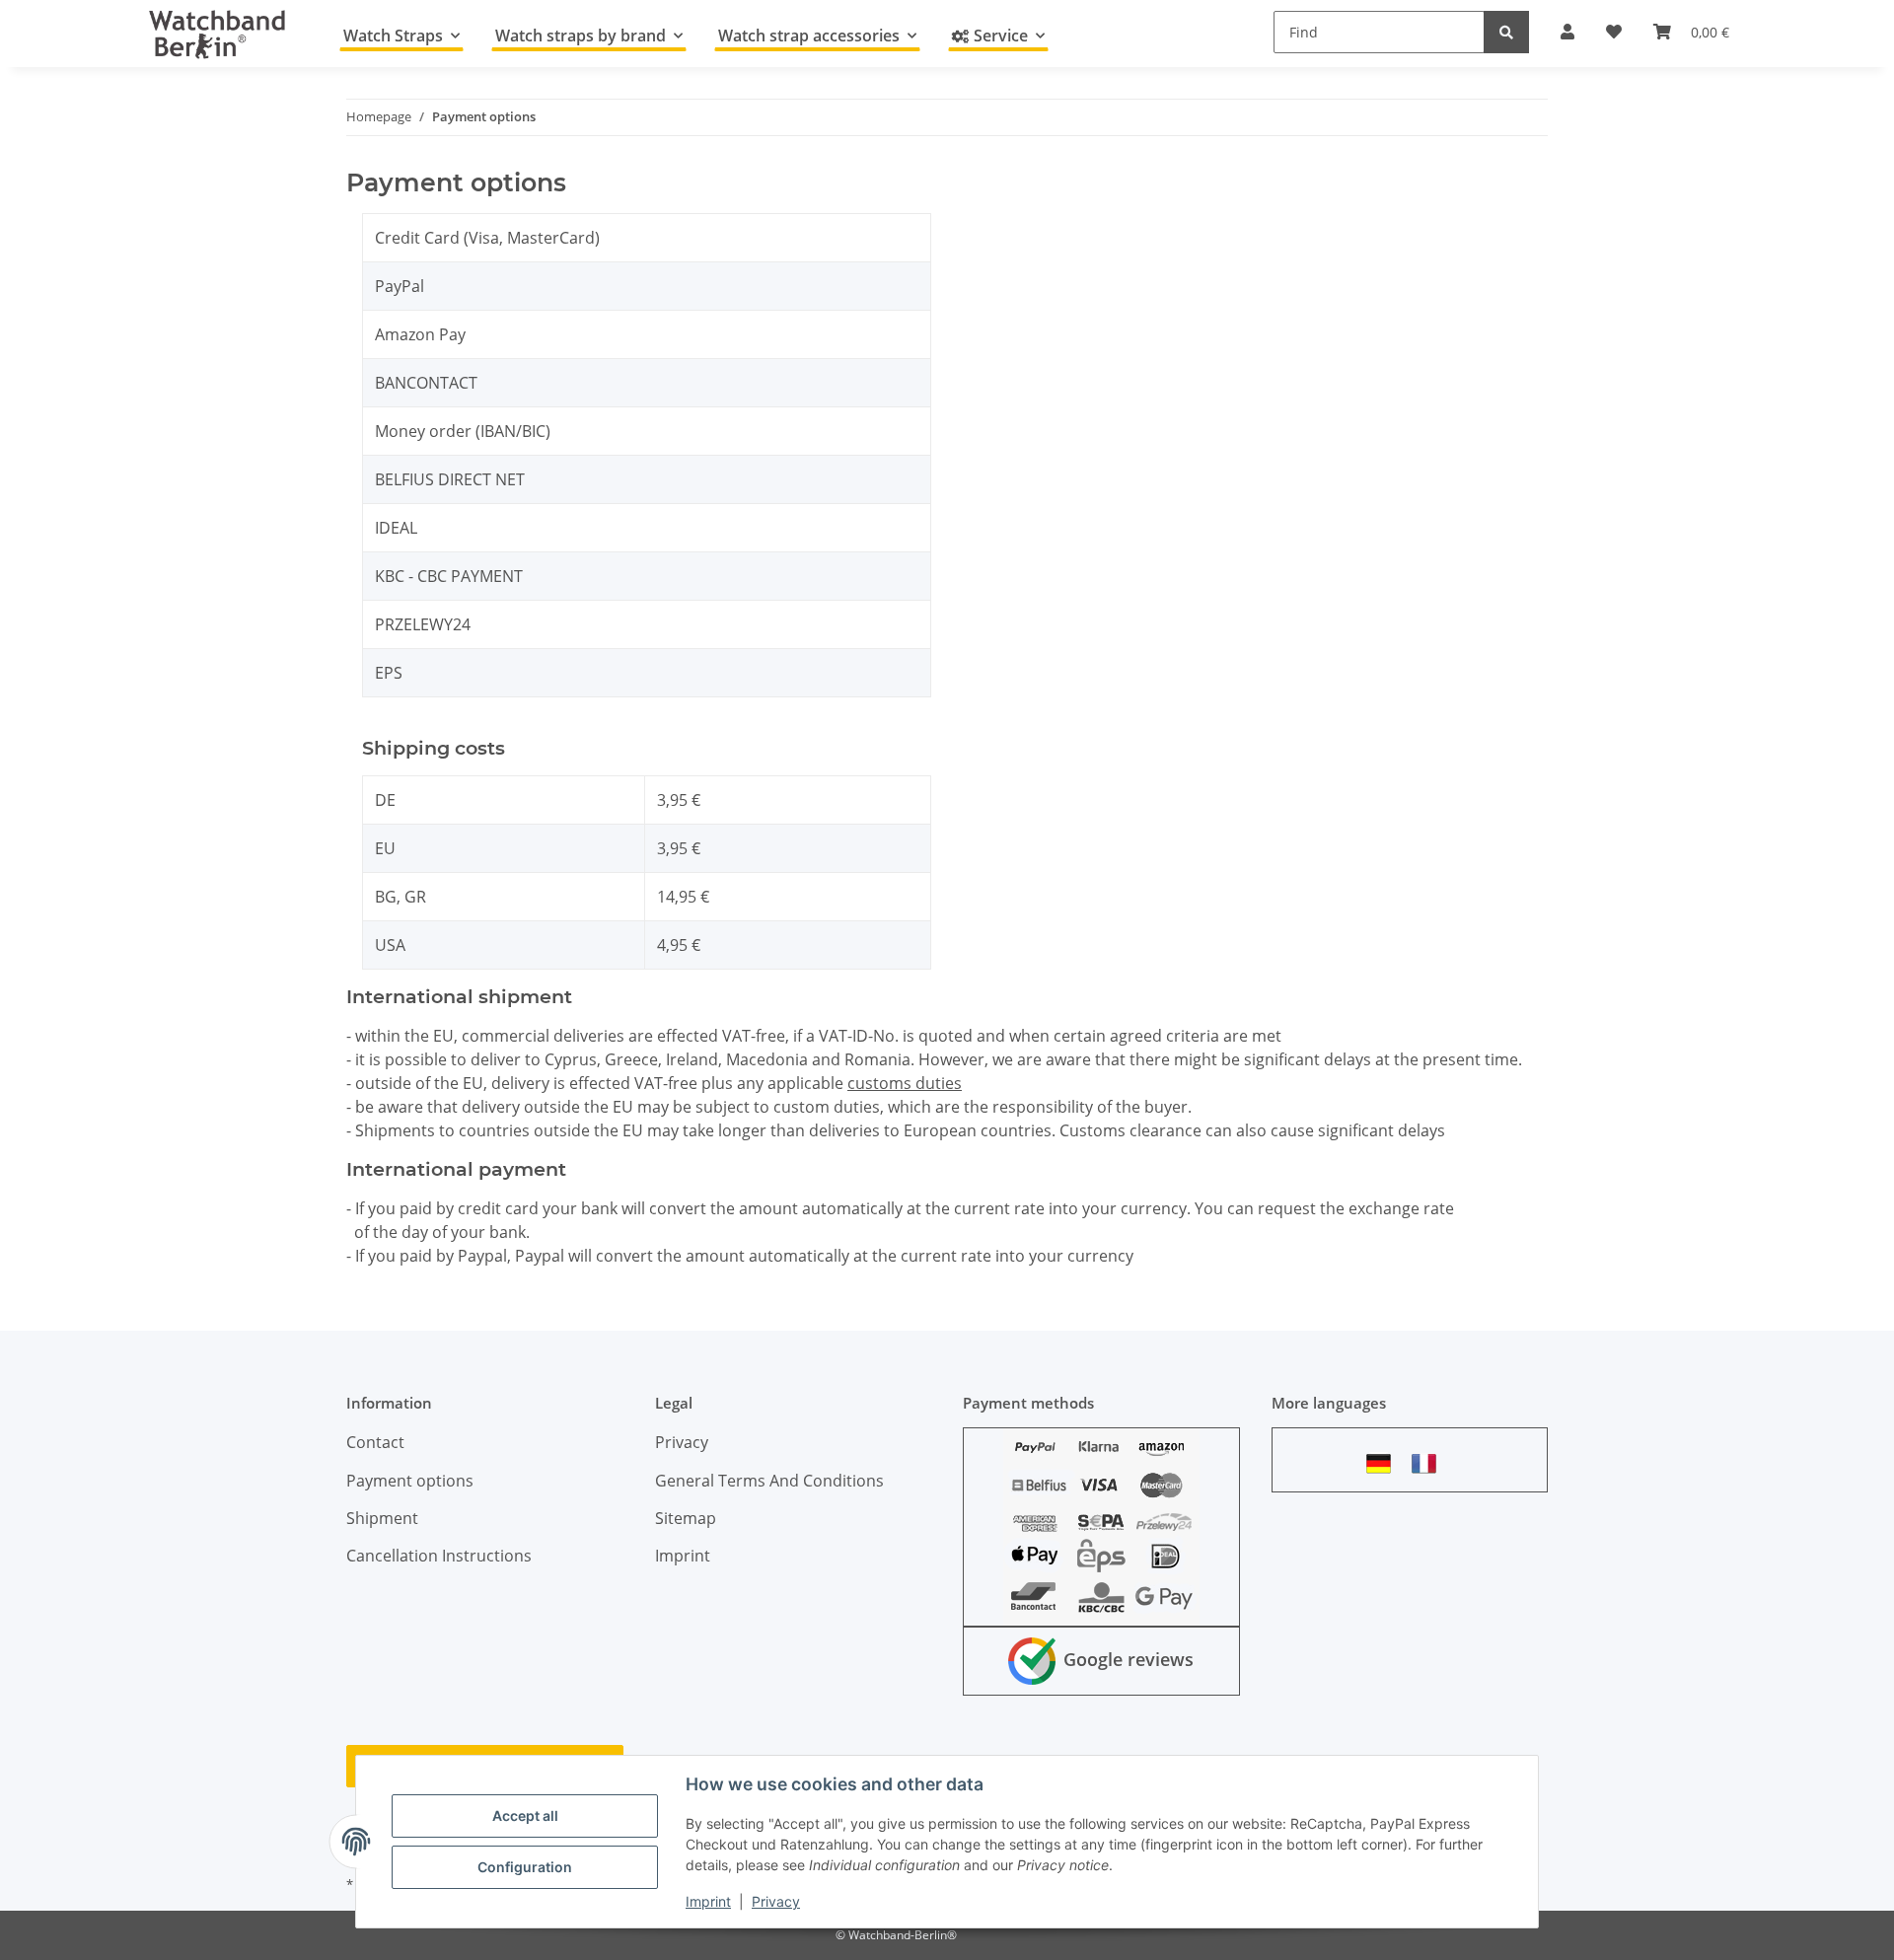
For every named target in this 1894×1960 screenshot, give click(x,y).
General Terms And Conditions (769, 1481)
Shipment (382, 1518)
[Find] (1506, 32)
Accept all (525, 1815)
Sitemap (686, 1518)
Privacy (776, 1901)
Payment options (410, 1481)
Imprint (708, 1901)
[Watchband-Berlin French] (1429, 1463)
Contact (375, 1442)
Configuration (525, 1867)
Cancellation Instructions (439, 1556)
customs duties (905, 1083)
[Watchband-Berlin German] (1384, 1463)
